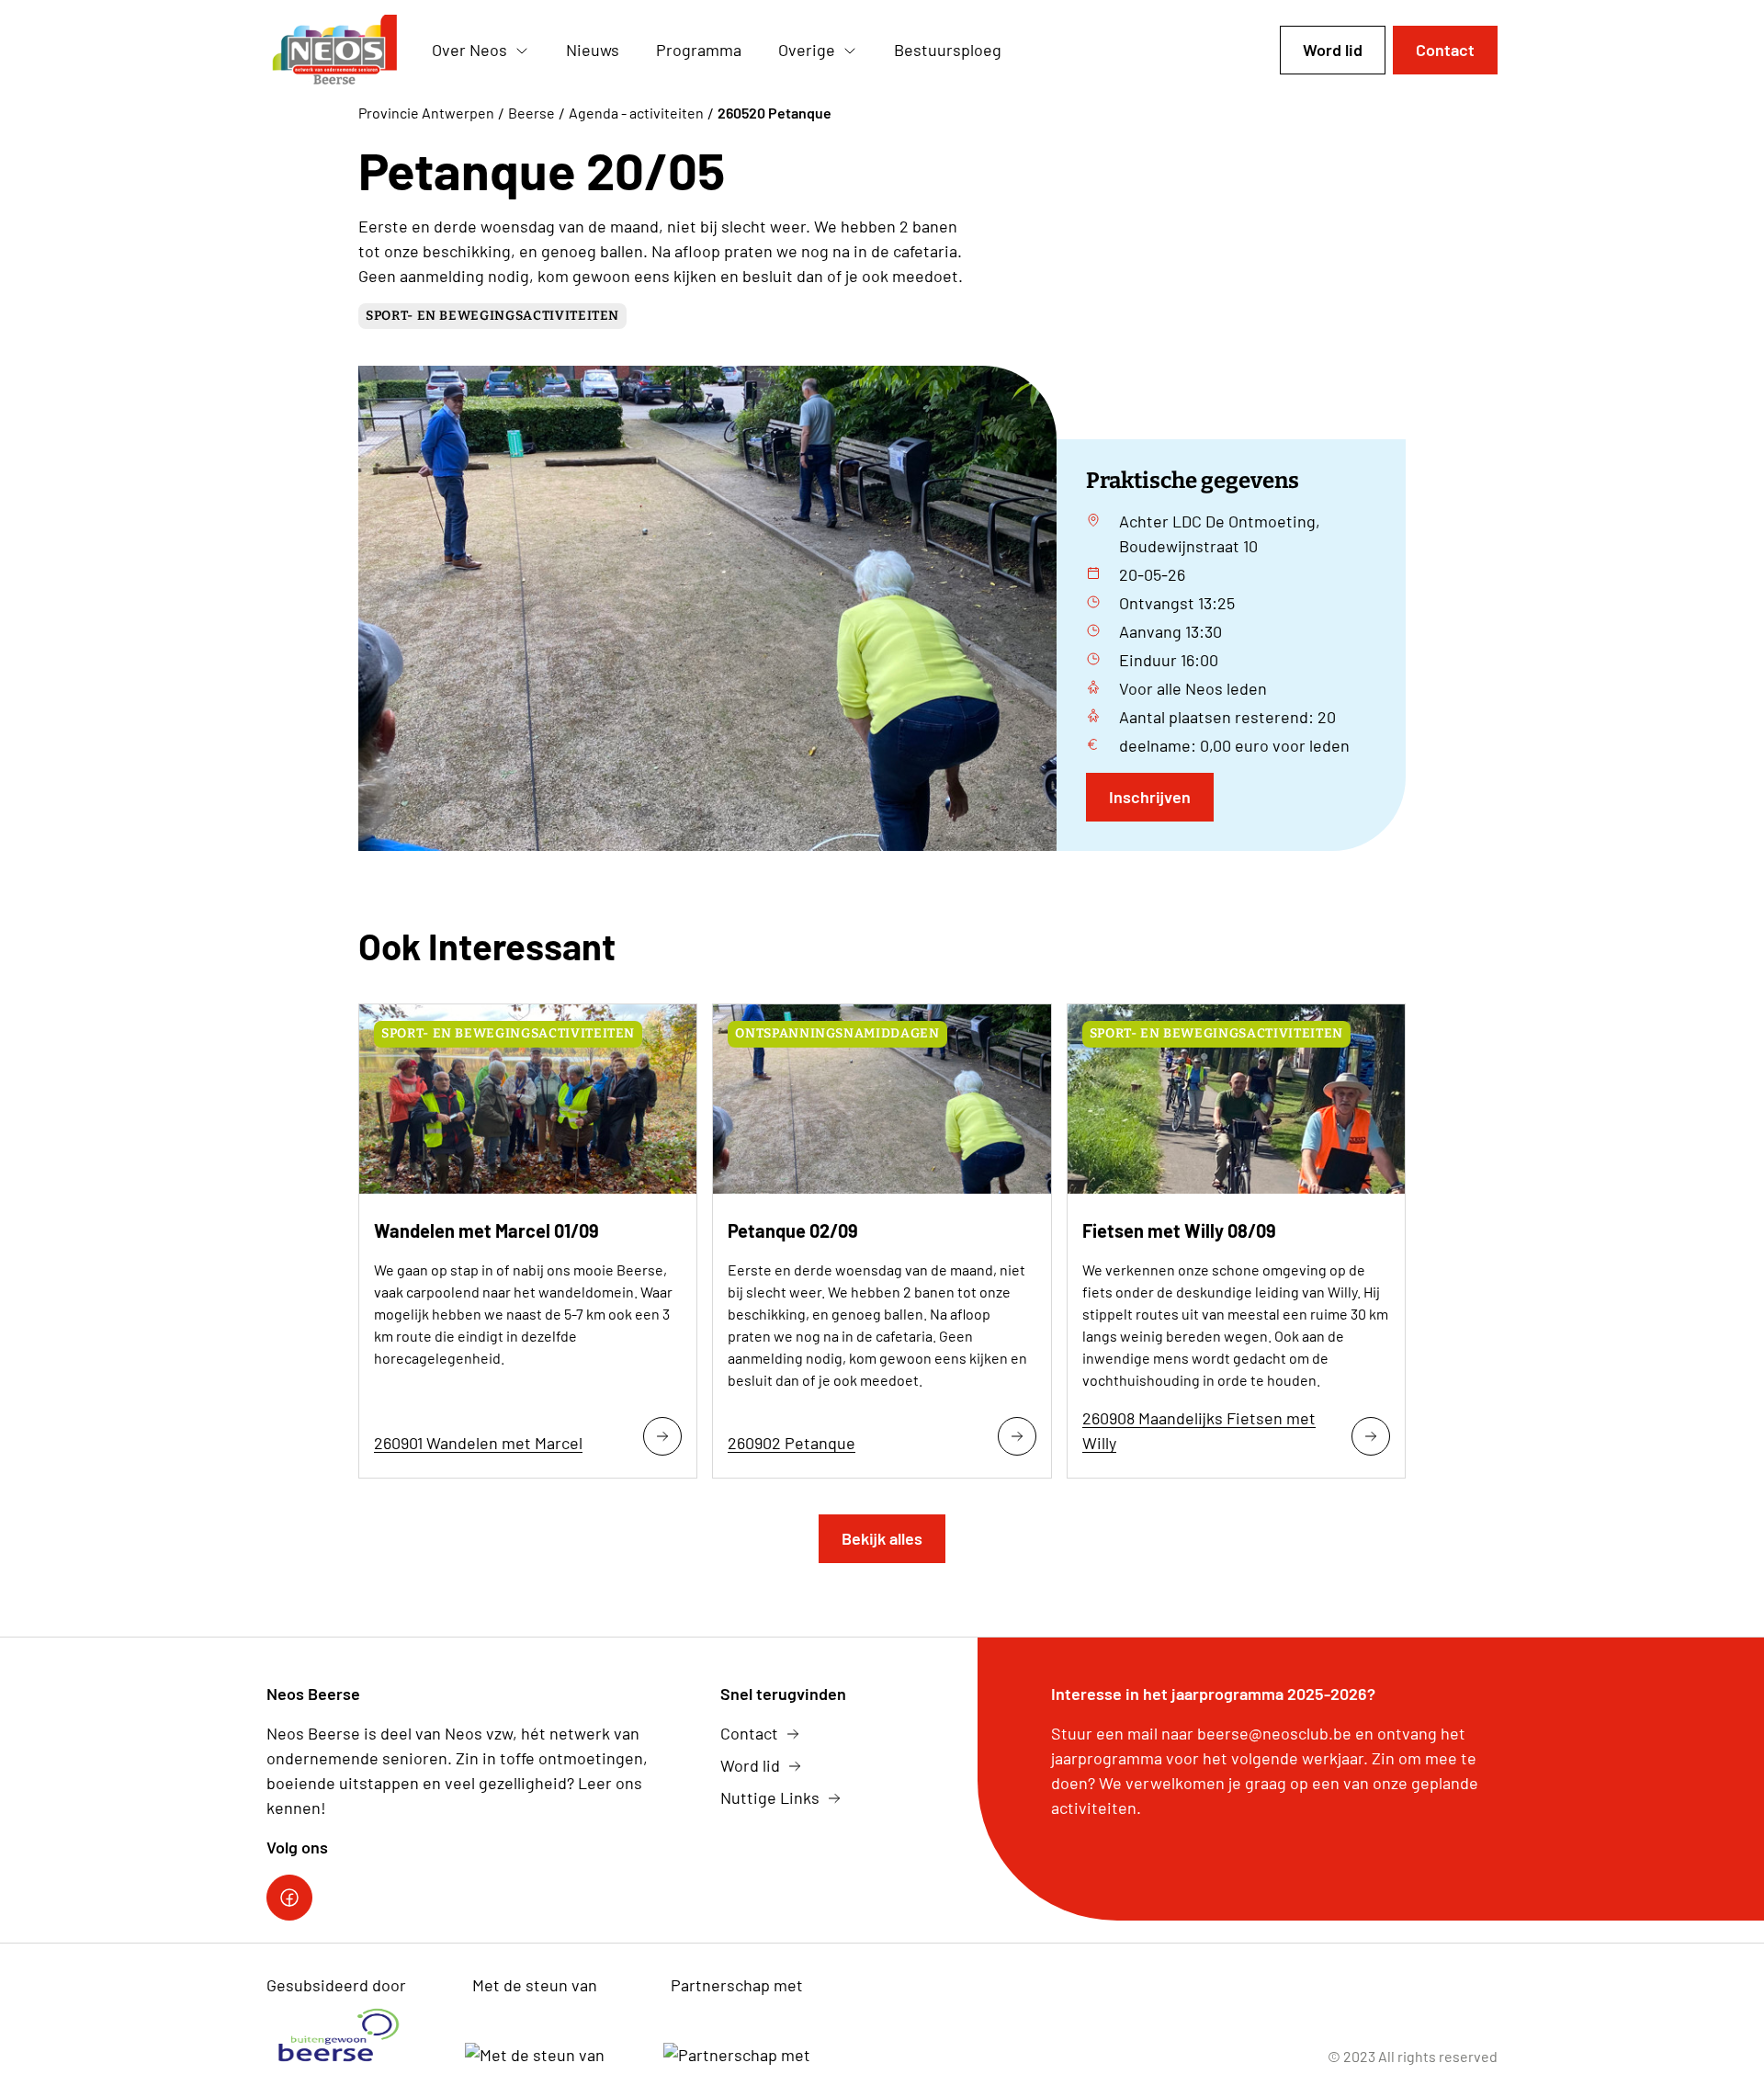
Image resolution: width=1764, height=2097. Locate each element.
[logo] (334, 51)
